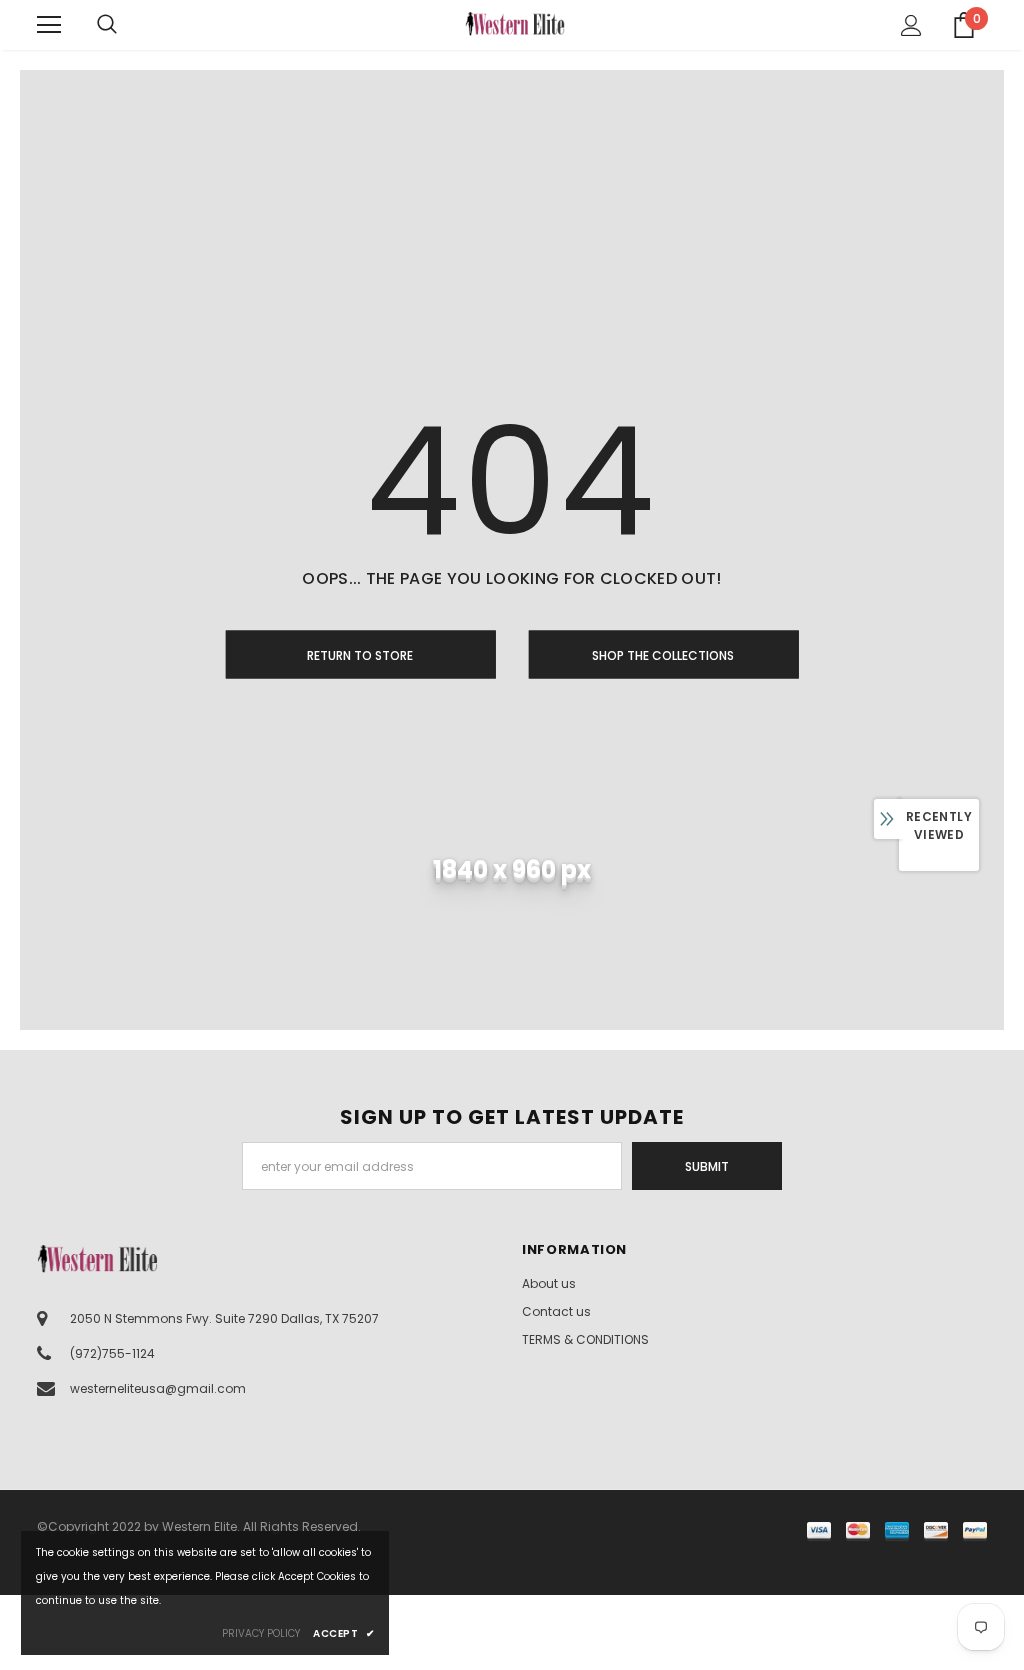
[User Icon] (911, 25)
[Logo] (515, 23)
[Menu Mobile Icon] (49, 25)
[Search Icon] (127, 25)
